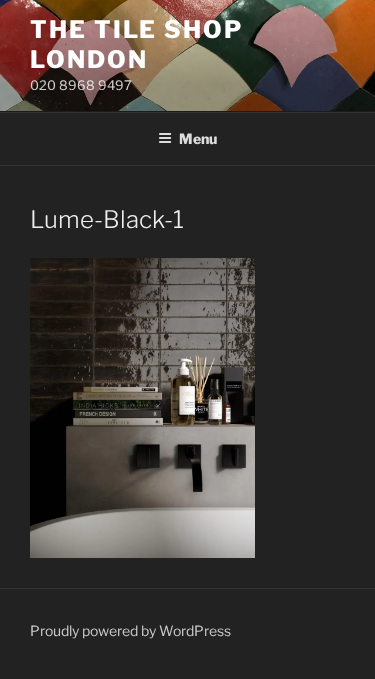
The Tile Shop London (136, 44)
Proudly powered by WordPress (130, 630)
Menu (198, 138)
